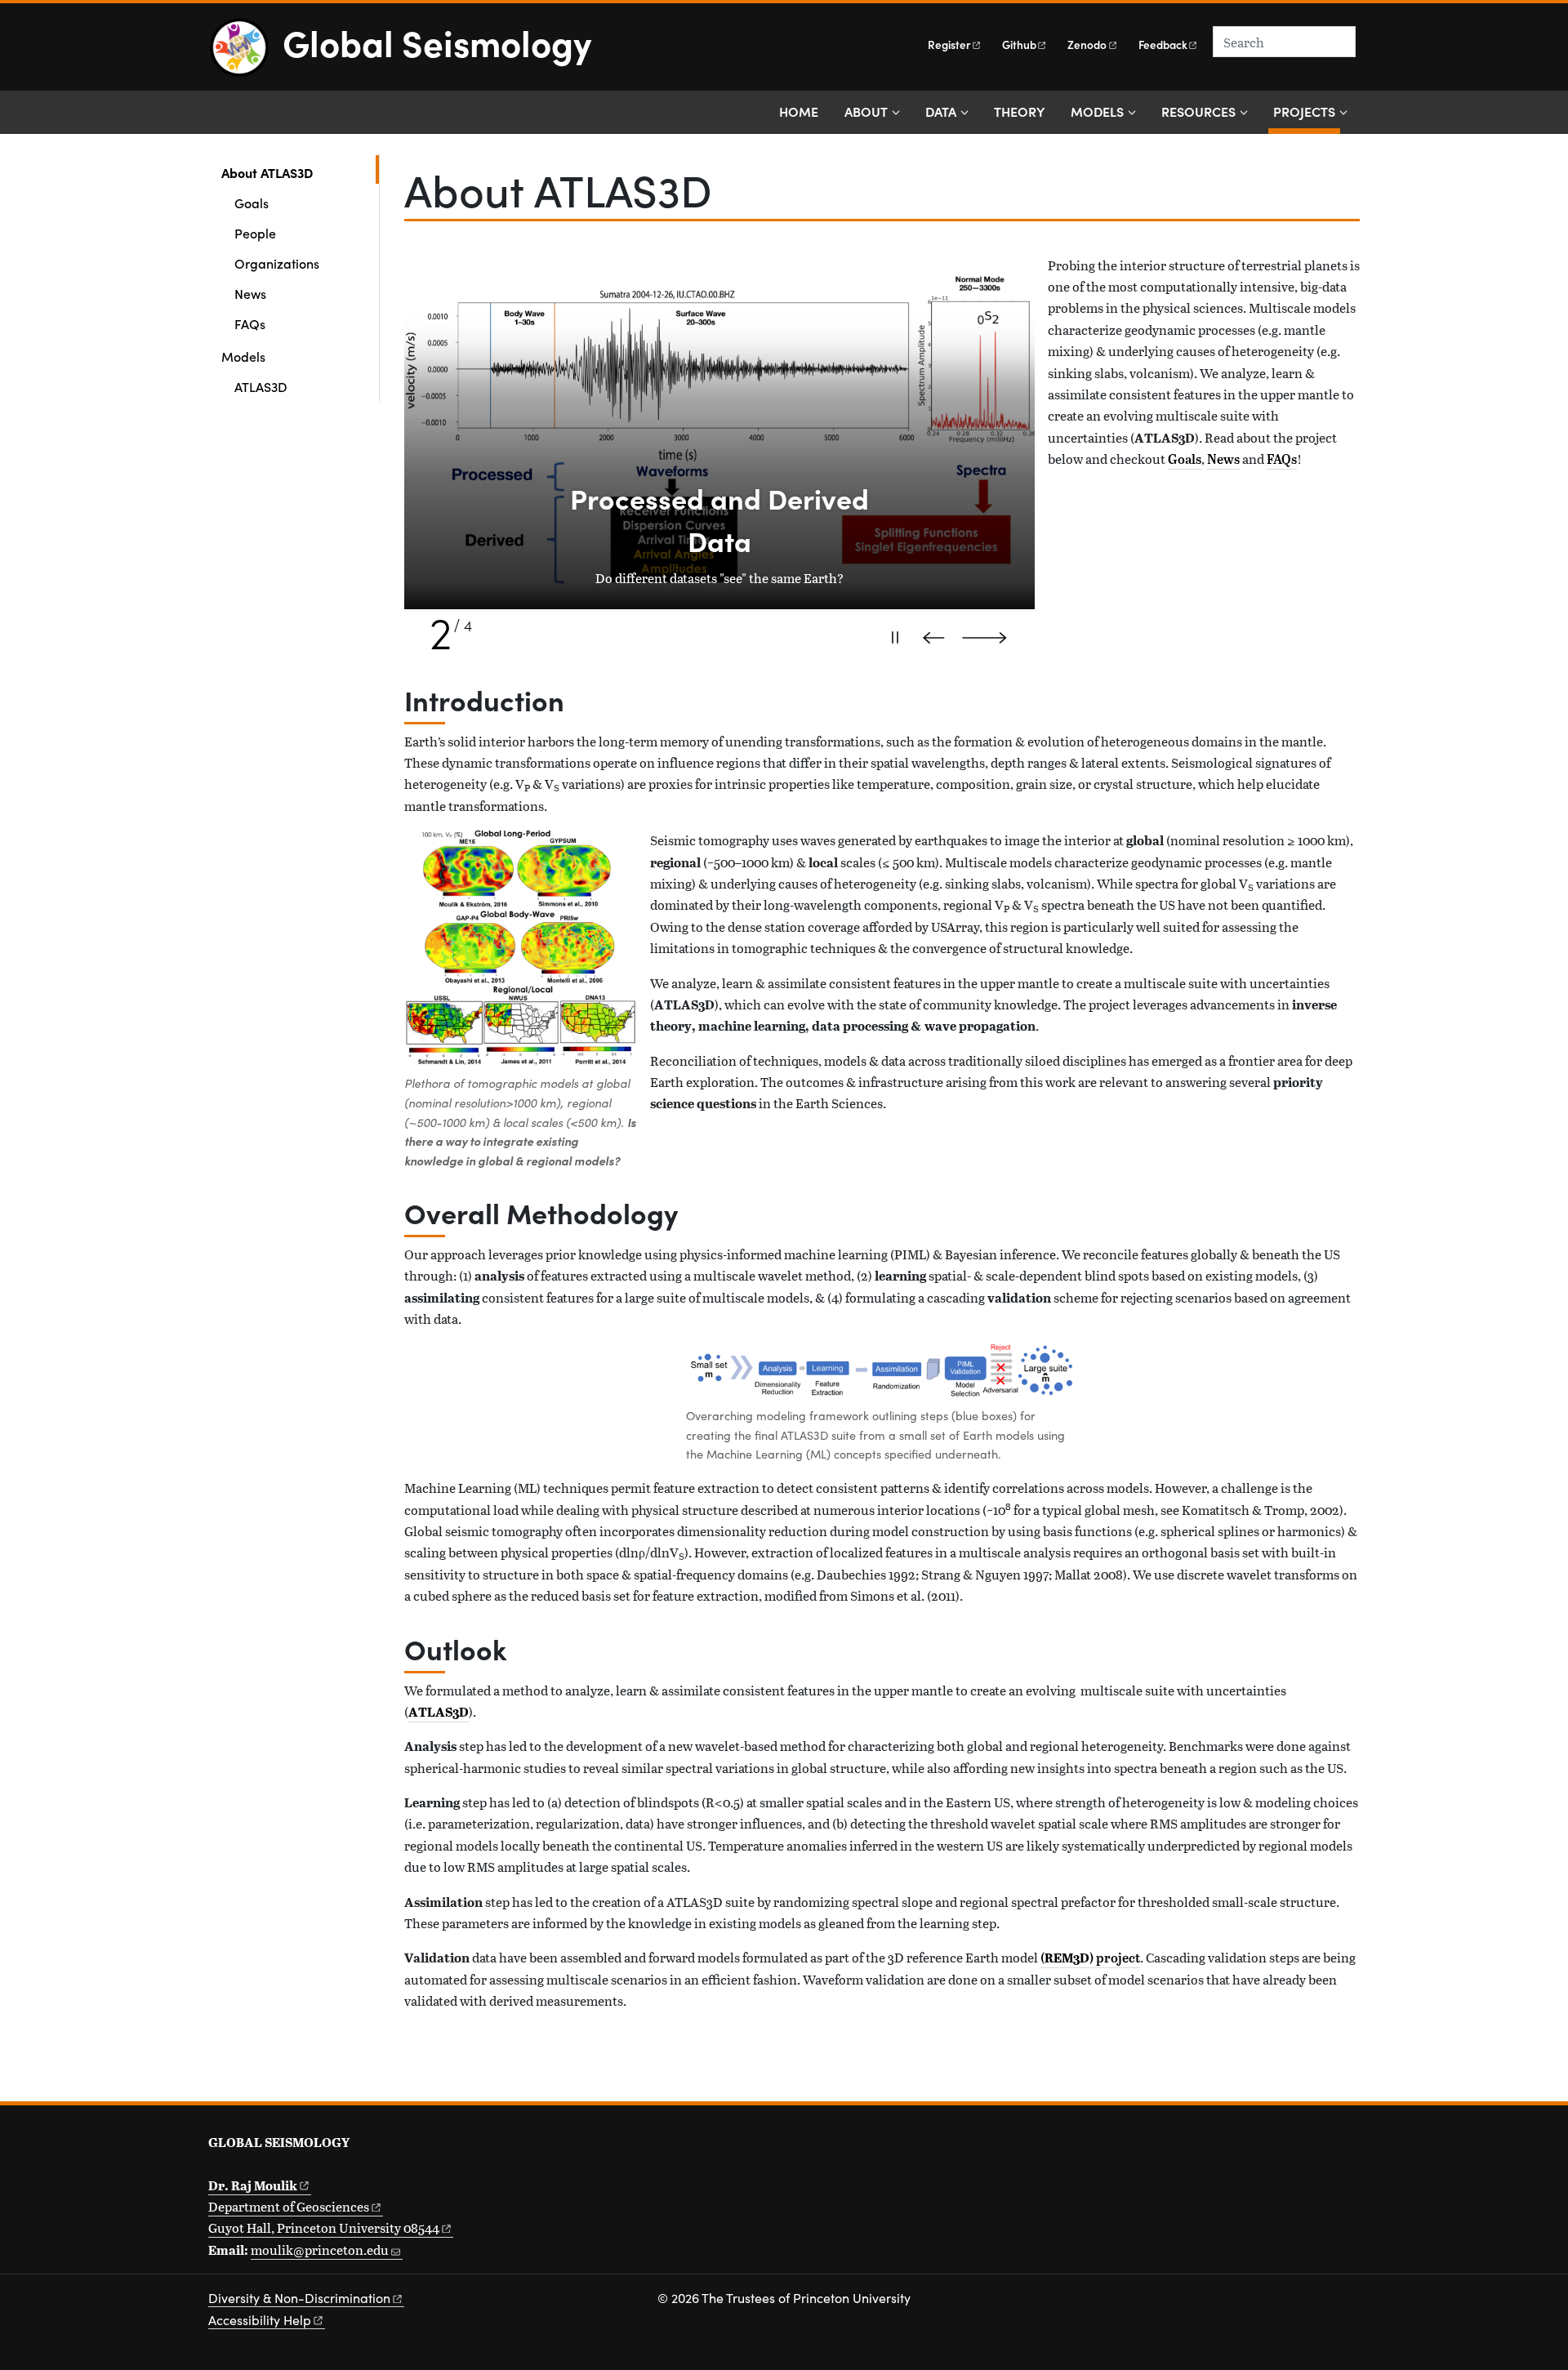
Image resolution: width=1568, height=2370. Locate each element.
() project (1090, 1958)
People (255, 233)
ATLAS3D (261, 386)
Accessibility (260, 2320)
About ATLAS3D (300, 172)
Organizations (277, 263)
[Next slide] (992, 638)
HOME (799, 111)
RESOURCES (1198, 111)
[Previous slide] (938, 638)
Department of (289, 2206)
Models (243, 356)
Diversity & (299, 2298)
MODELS (1097, 111)
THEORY (1019, 111)
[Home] (245, 53)
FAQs (250, 323)
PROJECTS (1307, 111)
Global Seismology (437, 42)
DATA (941, 111)
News (250, 293)
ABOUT (866, 111)
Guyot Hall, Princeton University (324, 2227)
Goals (252, 203)
